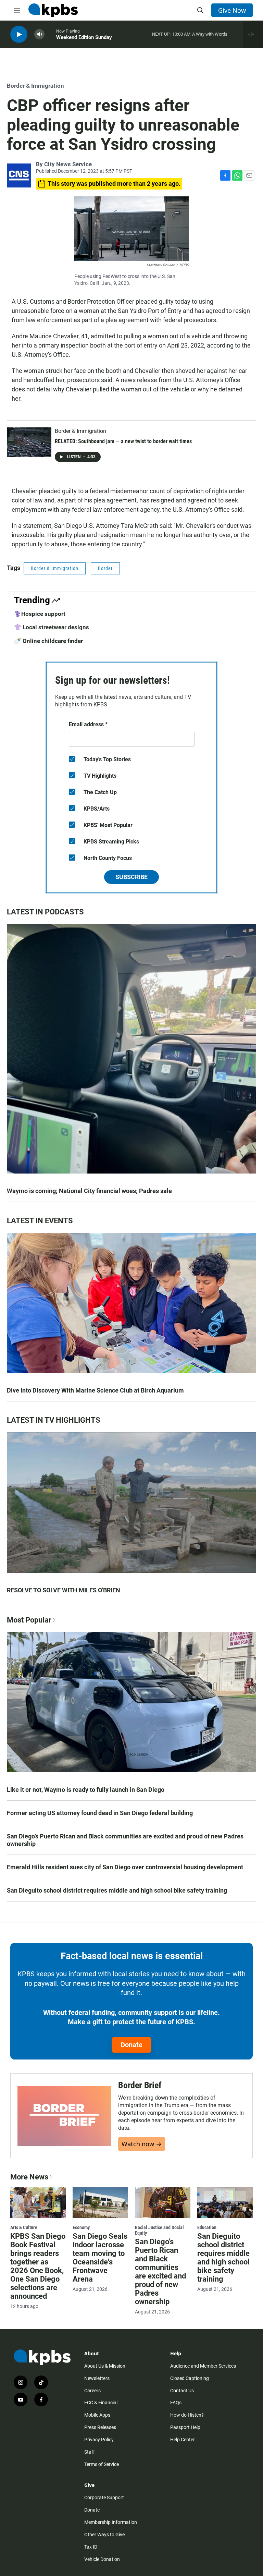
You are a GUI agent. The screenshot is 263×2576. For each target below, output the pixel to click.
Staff (90, 2452)
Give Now (232, 10)
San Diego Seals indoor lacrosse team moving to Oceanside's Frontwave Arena (100, 2258)
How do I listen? (187, 2415)
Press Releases (100, 2427)
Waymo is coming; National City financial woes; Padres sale (89, 1191)
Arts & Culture (24, 2227)
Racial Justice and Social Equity (159, 2230)
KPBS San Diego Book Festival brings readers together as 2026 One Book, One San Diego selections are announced (38, 2266)
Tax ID (91, 2547)
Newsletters (97, 2378)
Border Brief (140, 2085)
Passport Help (185, 2427)
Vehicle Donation (102, 2559)
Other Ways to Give (104, 2535)
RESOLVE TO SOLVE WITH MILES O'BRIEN (64, 1590)
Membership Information (111, 2522)
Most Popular (29, 1620)
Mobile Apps (97, 2415)
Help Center (183, 2440)
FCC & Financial (101, 2403)
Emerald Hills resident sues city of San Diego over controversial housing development (125, 1867)
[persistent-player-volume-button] (39, 34)
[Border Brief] (64, 2116)
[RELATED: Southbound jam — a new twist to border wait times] (29, 442)
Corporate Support (104, 2498)
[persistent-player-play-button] (19, 34)
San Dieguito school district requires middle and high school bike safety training (117, 1890)
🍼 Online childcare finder (48, 641)
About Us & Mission (105, 2366)
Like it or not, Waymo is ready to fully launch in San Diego (86, 1790)
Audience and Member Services (203, 2366)
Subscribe (131, 877)
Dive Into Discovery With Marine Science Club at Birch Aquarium (95, 1390)
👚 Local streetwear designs (52, 627)
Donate (131, 2045)
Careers (92, 2391)
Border (105, 568)
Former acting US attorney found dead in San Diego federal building (100, 1813)
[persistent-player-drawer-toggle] (253, 34)
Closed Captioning (190, 2378)
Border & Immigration (35, 86)
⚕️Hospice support (40, 614)
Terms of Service (102, 2464)
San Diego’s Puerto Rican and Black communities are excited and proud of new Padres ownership (125, 1840)
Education (207, 2227)
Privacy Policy (99, 2440)
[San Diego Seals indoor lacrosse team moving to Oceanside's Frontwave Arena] (100, 2203)
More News (29, 2177)
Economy (81, 2227)
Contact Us (182, 2391)
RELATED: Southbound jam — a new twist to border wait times (123, 441)
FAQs (176, 2403)
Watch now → (142, 2144)
